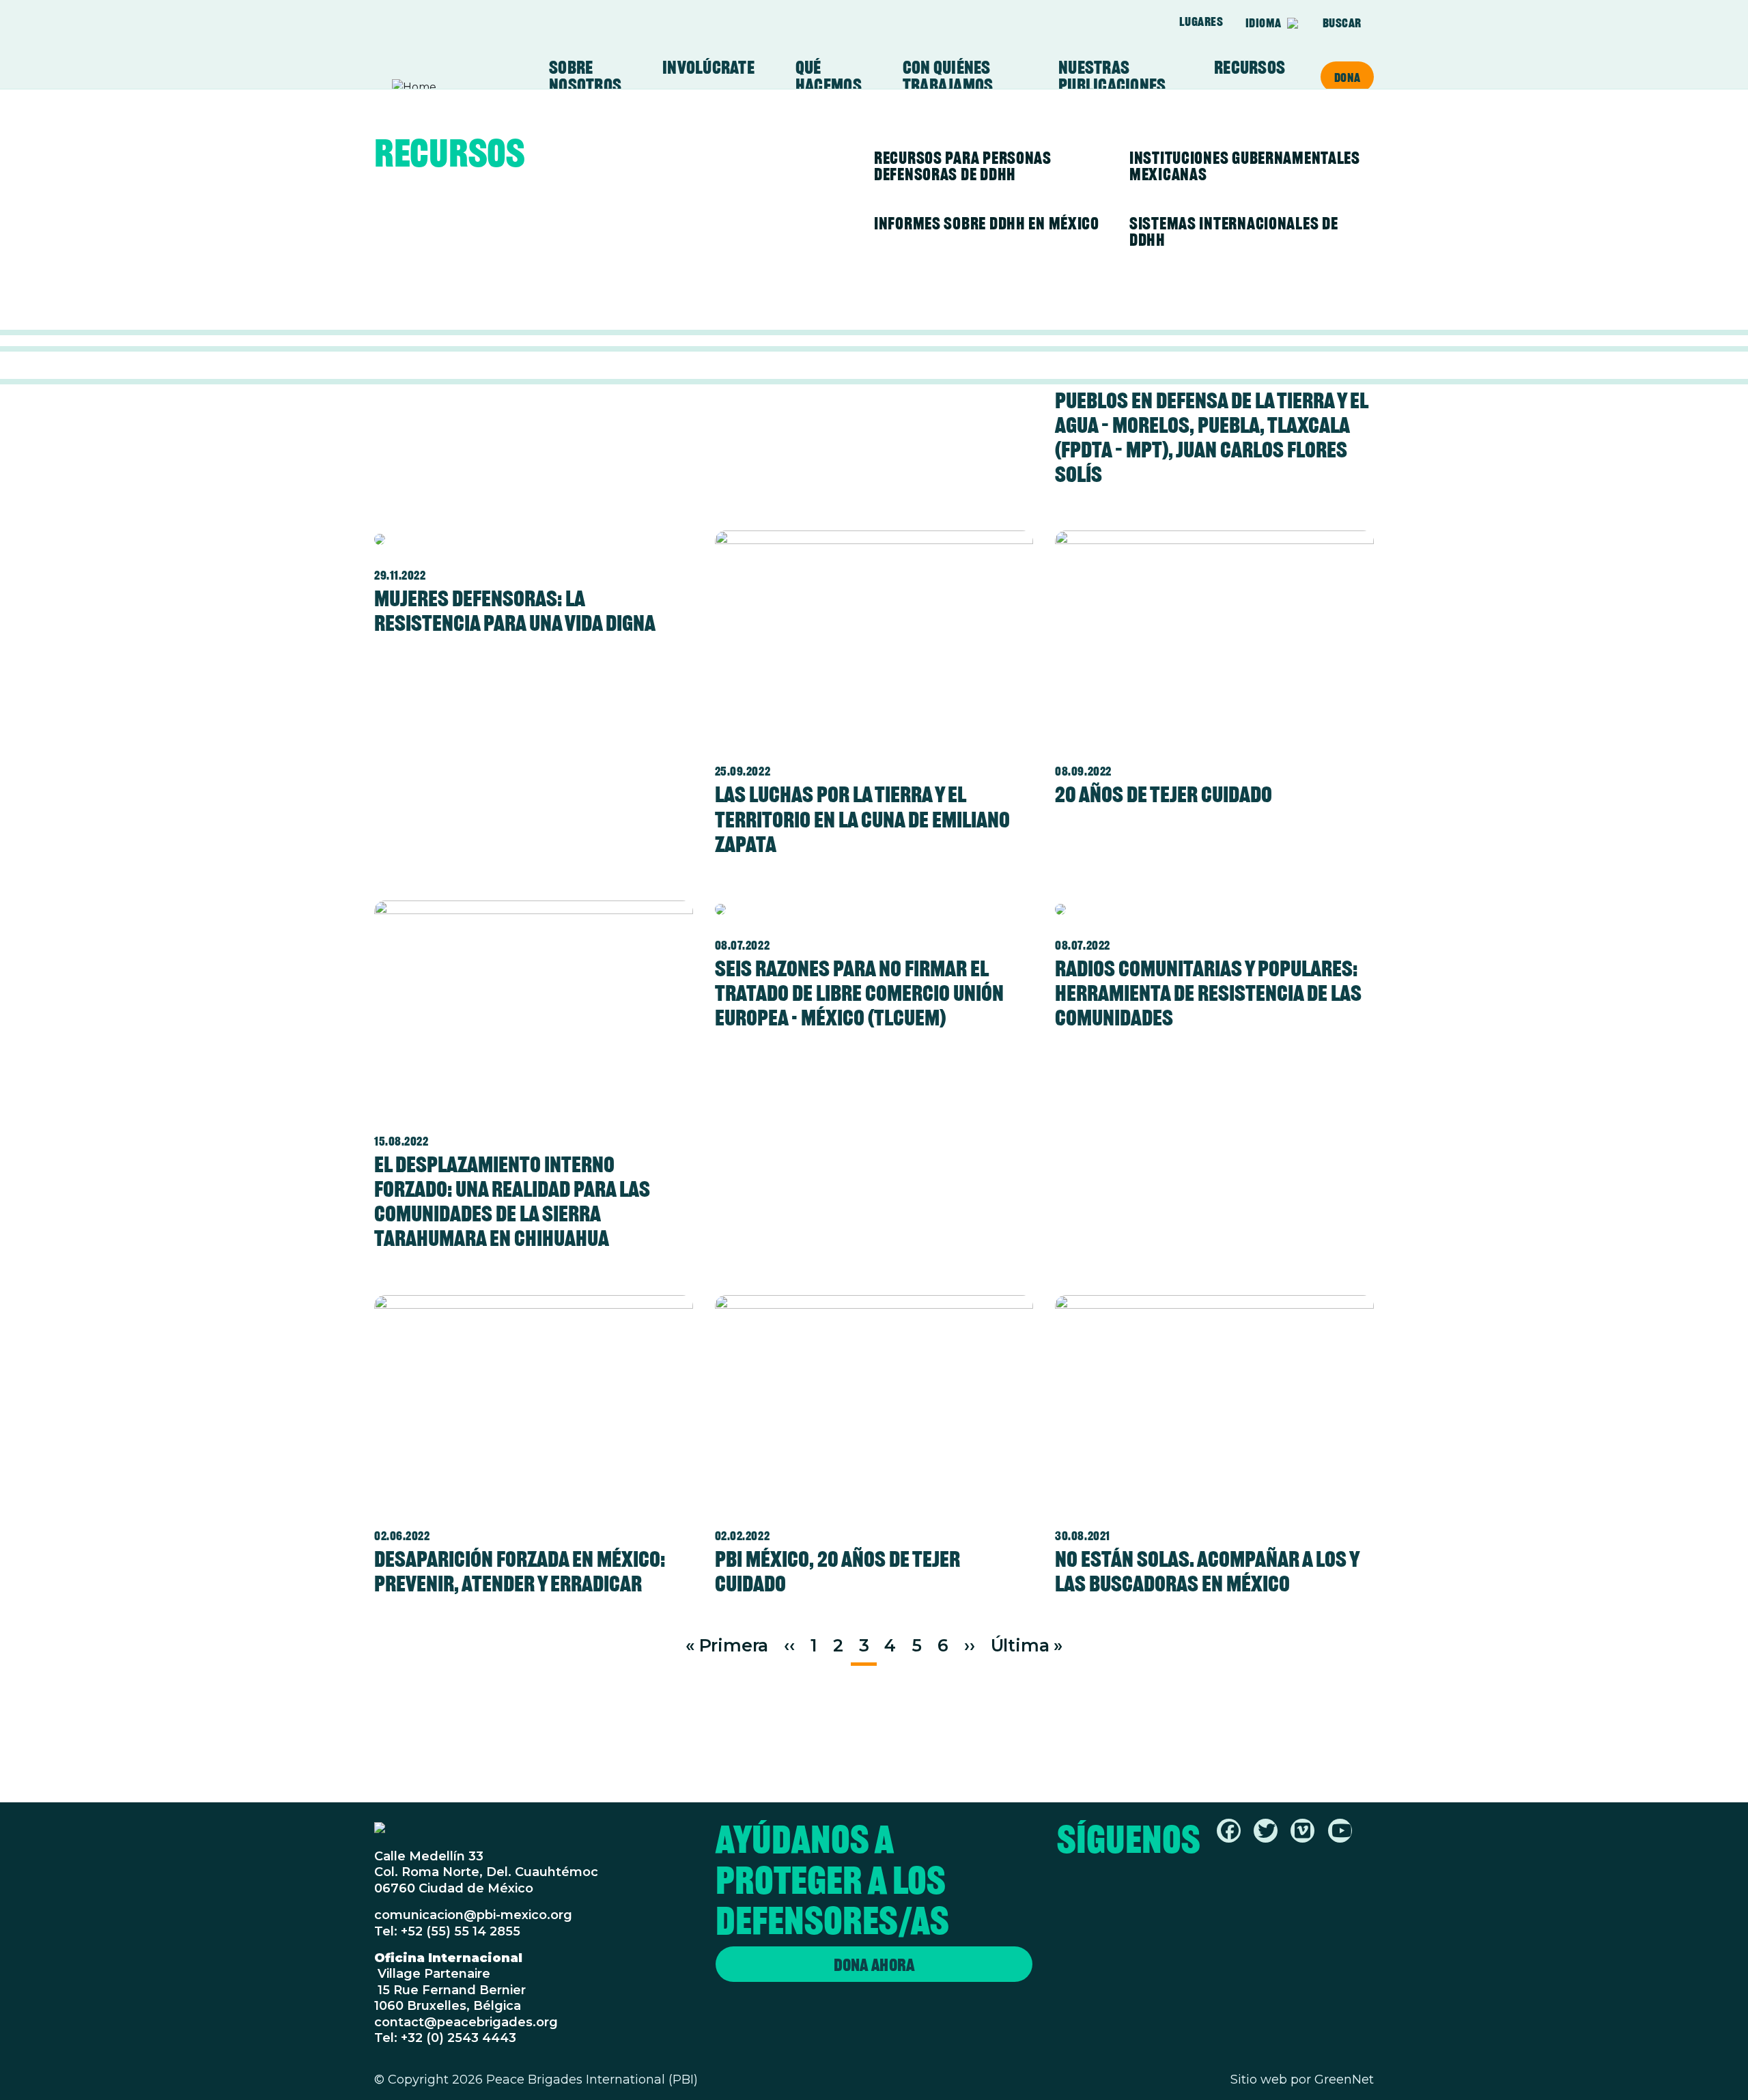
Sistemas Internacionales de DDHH (1234, 231)
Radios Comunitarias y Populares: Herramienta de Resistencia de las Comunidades (1208, 993)
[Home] (445, 87)
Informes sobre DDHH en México (987, 223)
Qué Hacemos (829, 76)
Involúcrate (708, 68)
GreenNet (1344, 2080)
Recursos (1250, 68)
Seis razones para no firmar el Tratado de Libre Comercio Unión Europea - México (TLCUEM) (859, 993)
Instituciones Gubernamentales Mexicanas (1245, 166)
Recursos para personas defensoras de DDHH (963, 166)
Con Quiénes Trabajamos (948, 76)
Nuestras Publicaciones (1112, 76)
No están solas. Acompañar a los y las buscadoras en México (1207, 1571)
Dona (1347, 77)
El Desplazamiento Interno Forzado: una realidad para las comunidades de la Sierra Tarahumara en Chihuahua (512, 1201)
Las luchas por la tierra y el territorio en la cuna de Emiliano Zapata (862, 819)
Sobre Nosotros (585, 76)
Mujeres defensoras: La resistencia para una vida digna (515, 611)
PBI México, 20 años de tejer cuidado (837, 1571)
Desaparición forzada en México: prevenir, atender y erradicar (520, 1571)
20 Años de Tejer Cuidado (1164, 794)
